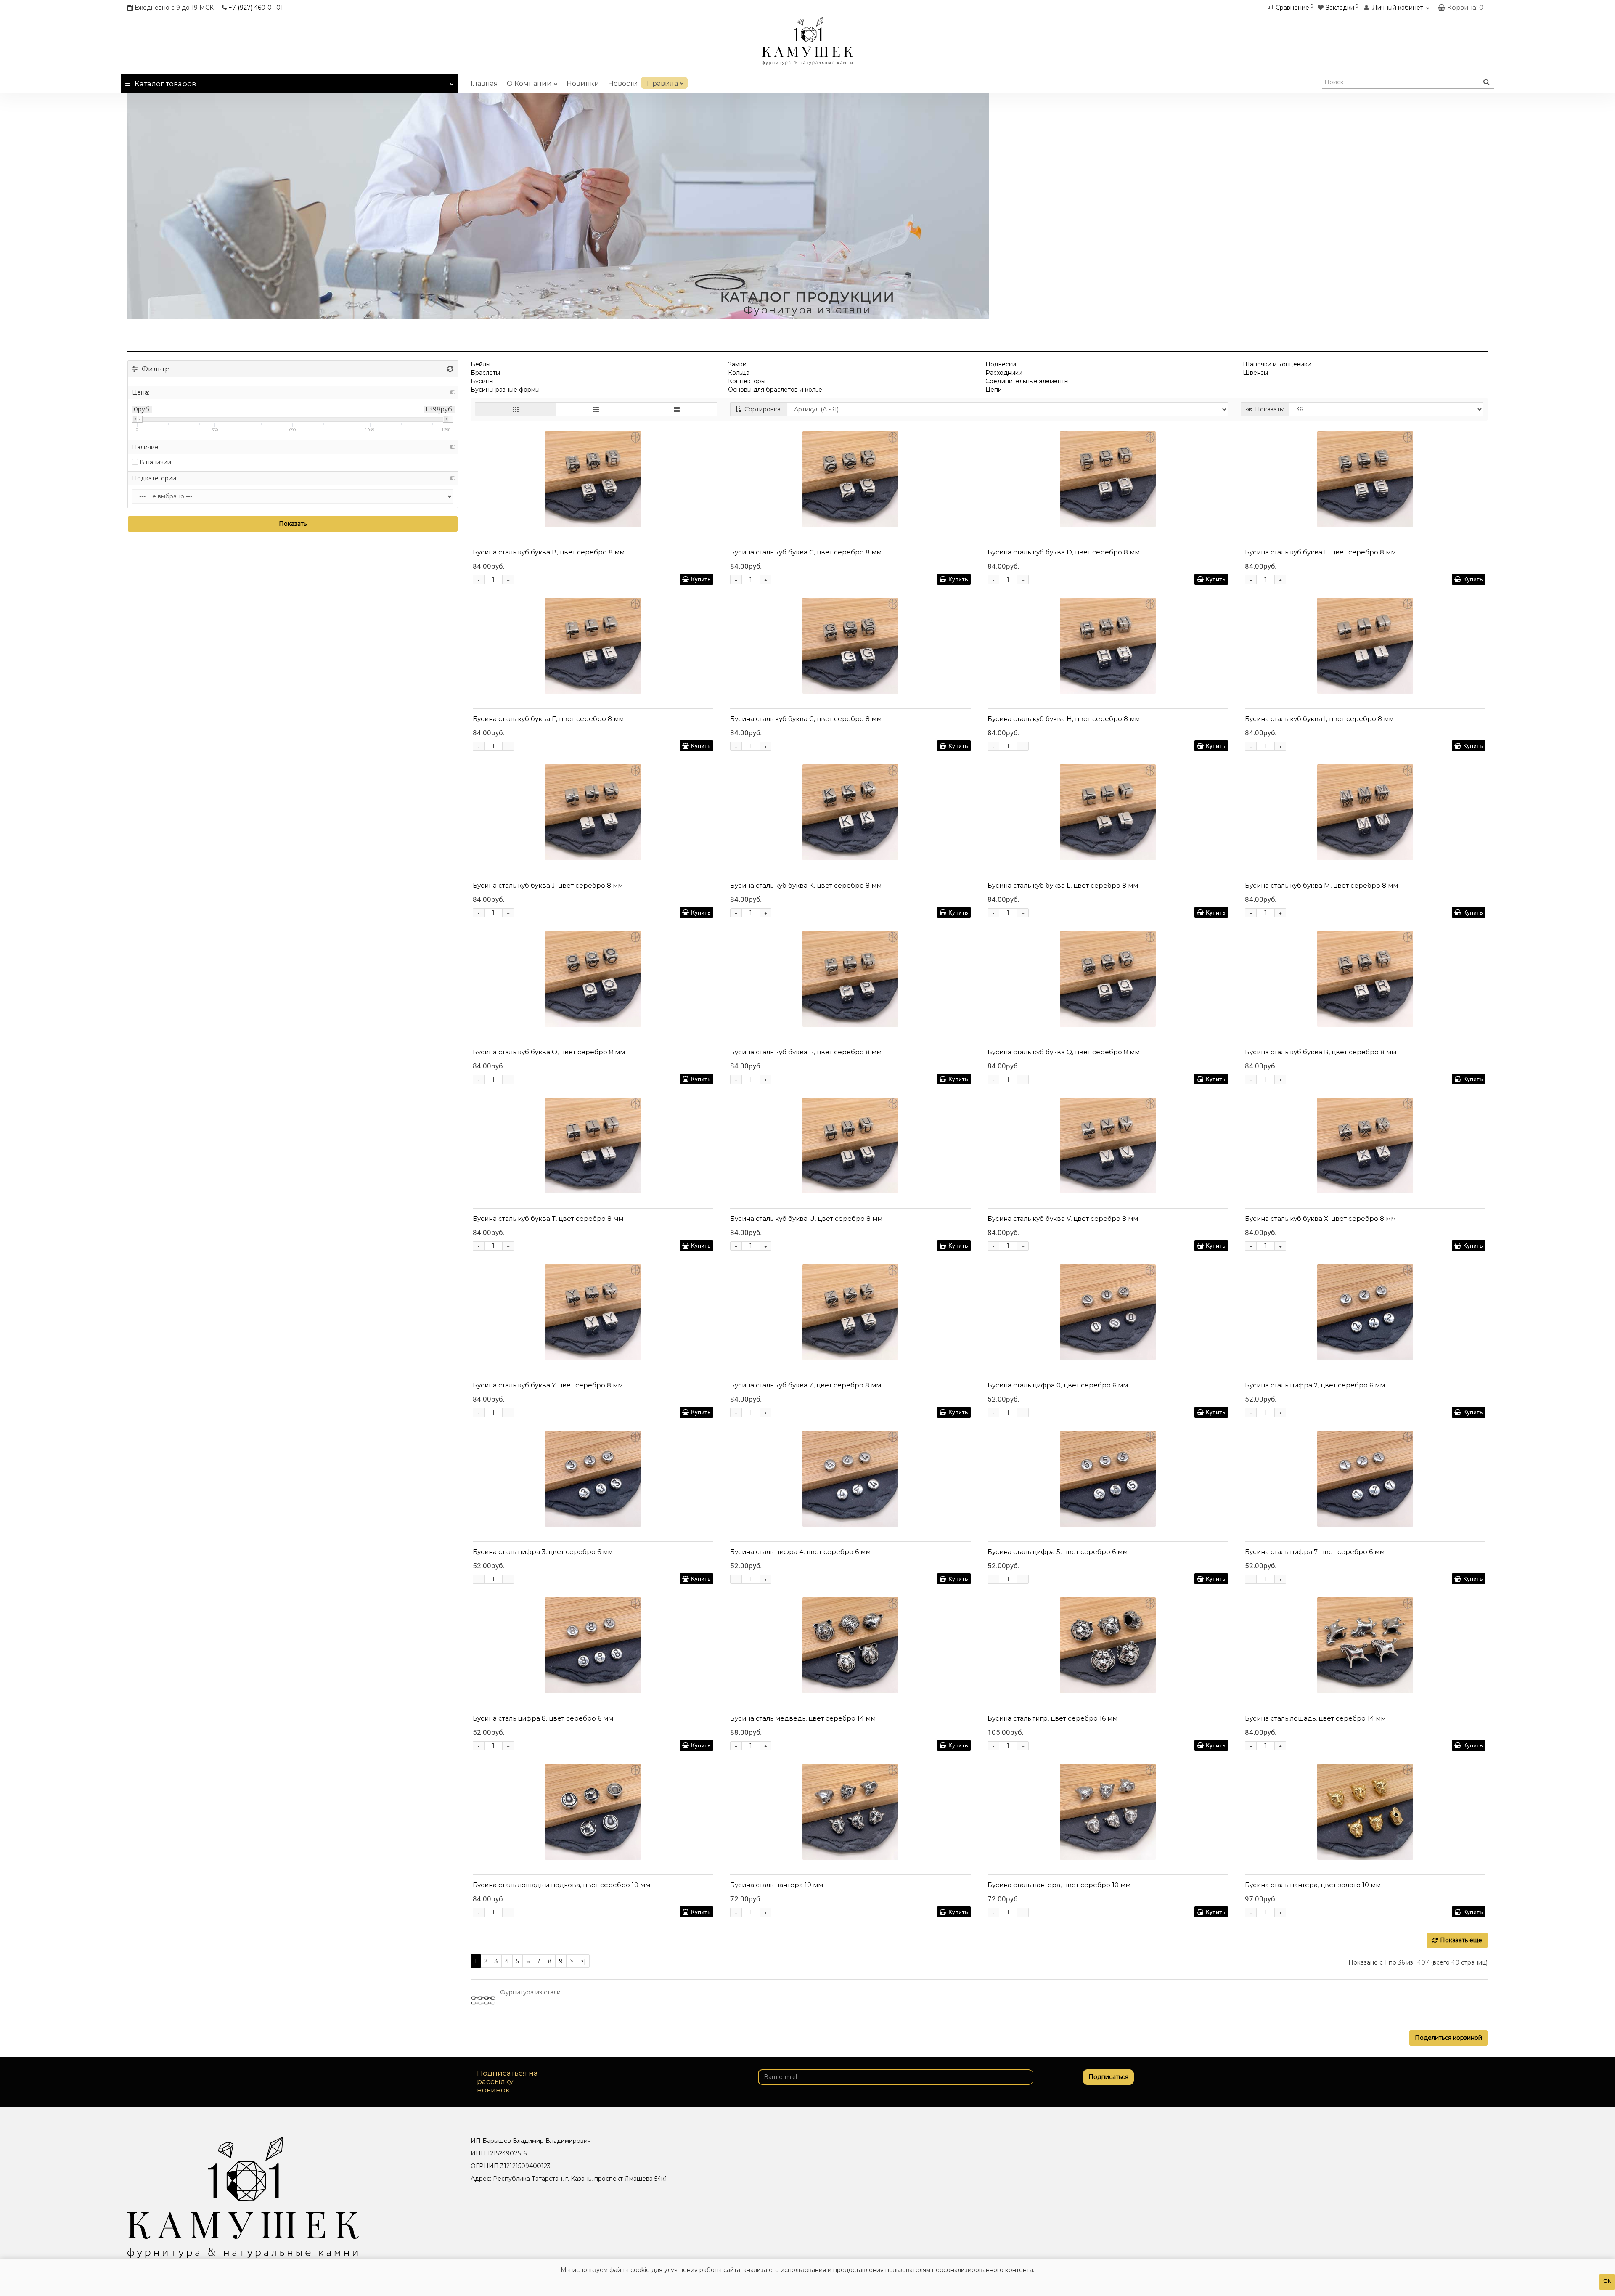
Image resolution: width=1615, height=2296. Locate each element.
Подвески (1001, 364)
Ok (1607, 2281)
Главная (484, 84)
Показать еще (1461, 1940)
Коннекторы (747, 381)
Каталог (165, 84)
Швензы (1255, 373)
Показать (293, 524)
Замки (737, 364)
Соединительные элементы (1027, 381)
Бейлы (481, 364)
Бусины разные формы (505, 390)
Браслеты (485, 373)
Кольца (739, 373)
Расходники (1004, 373)
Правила (662, 84)
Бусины (482, 381)
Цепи (994, 390)
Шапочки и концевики (1277, 364)
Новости (623, 84)
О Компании (529, 84)
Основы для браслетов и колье (775, 390)
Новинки (583, 84)
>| (583, 1961)
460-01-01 (256, 8)
